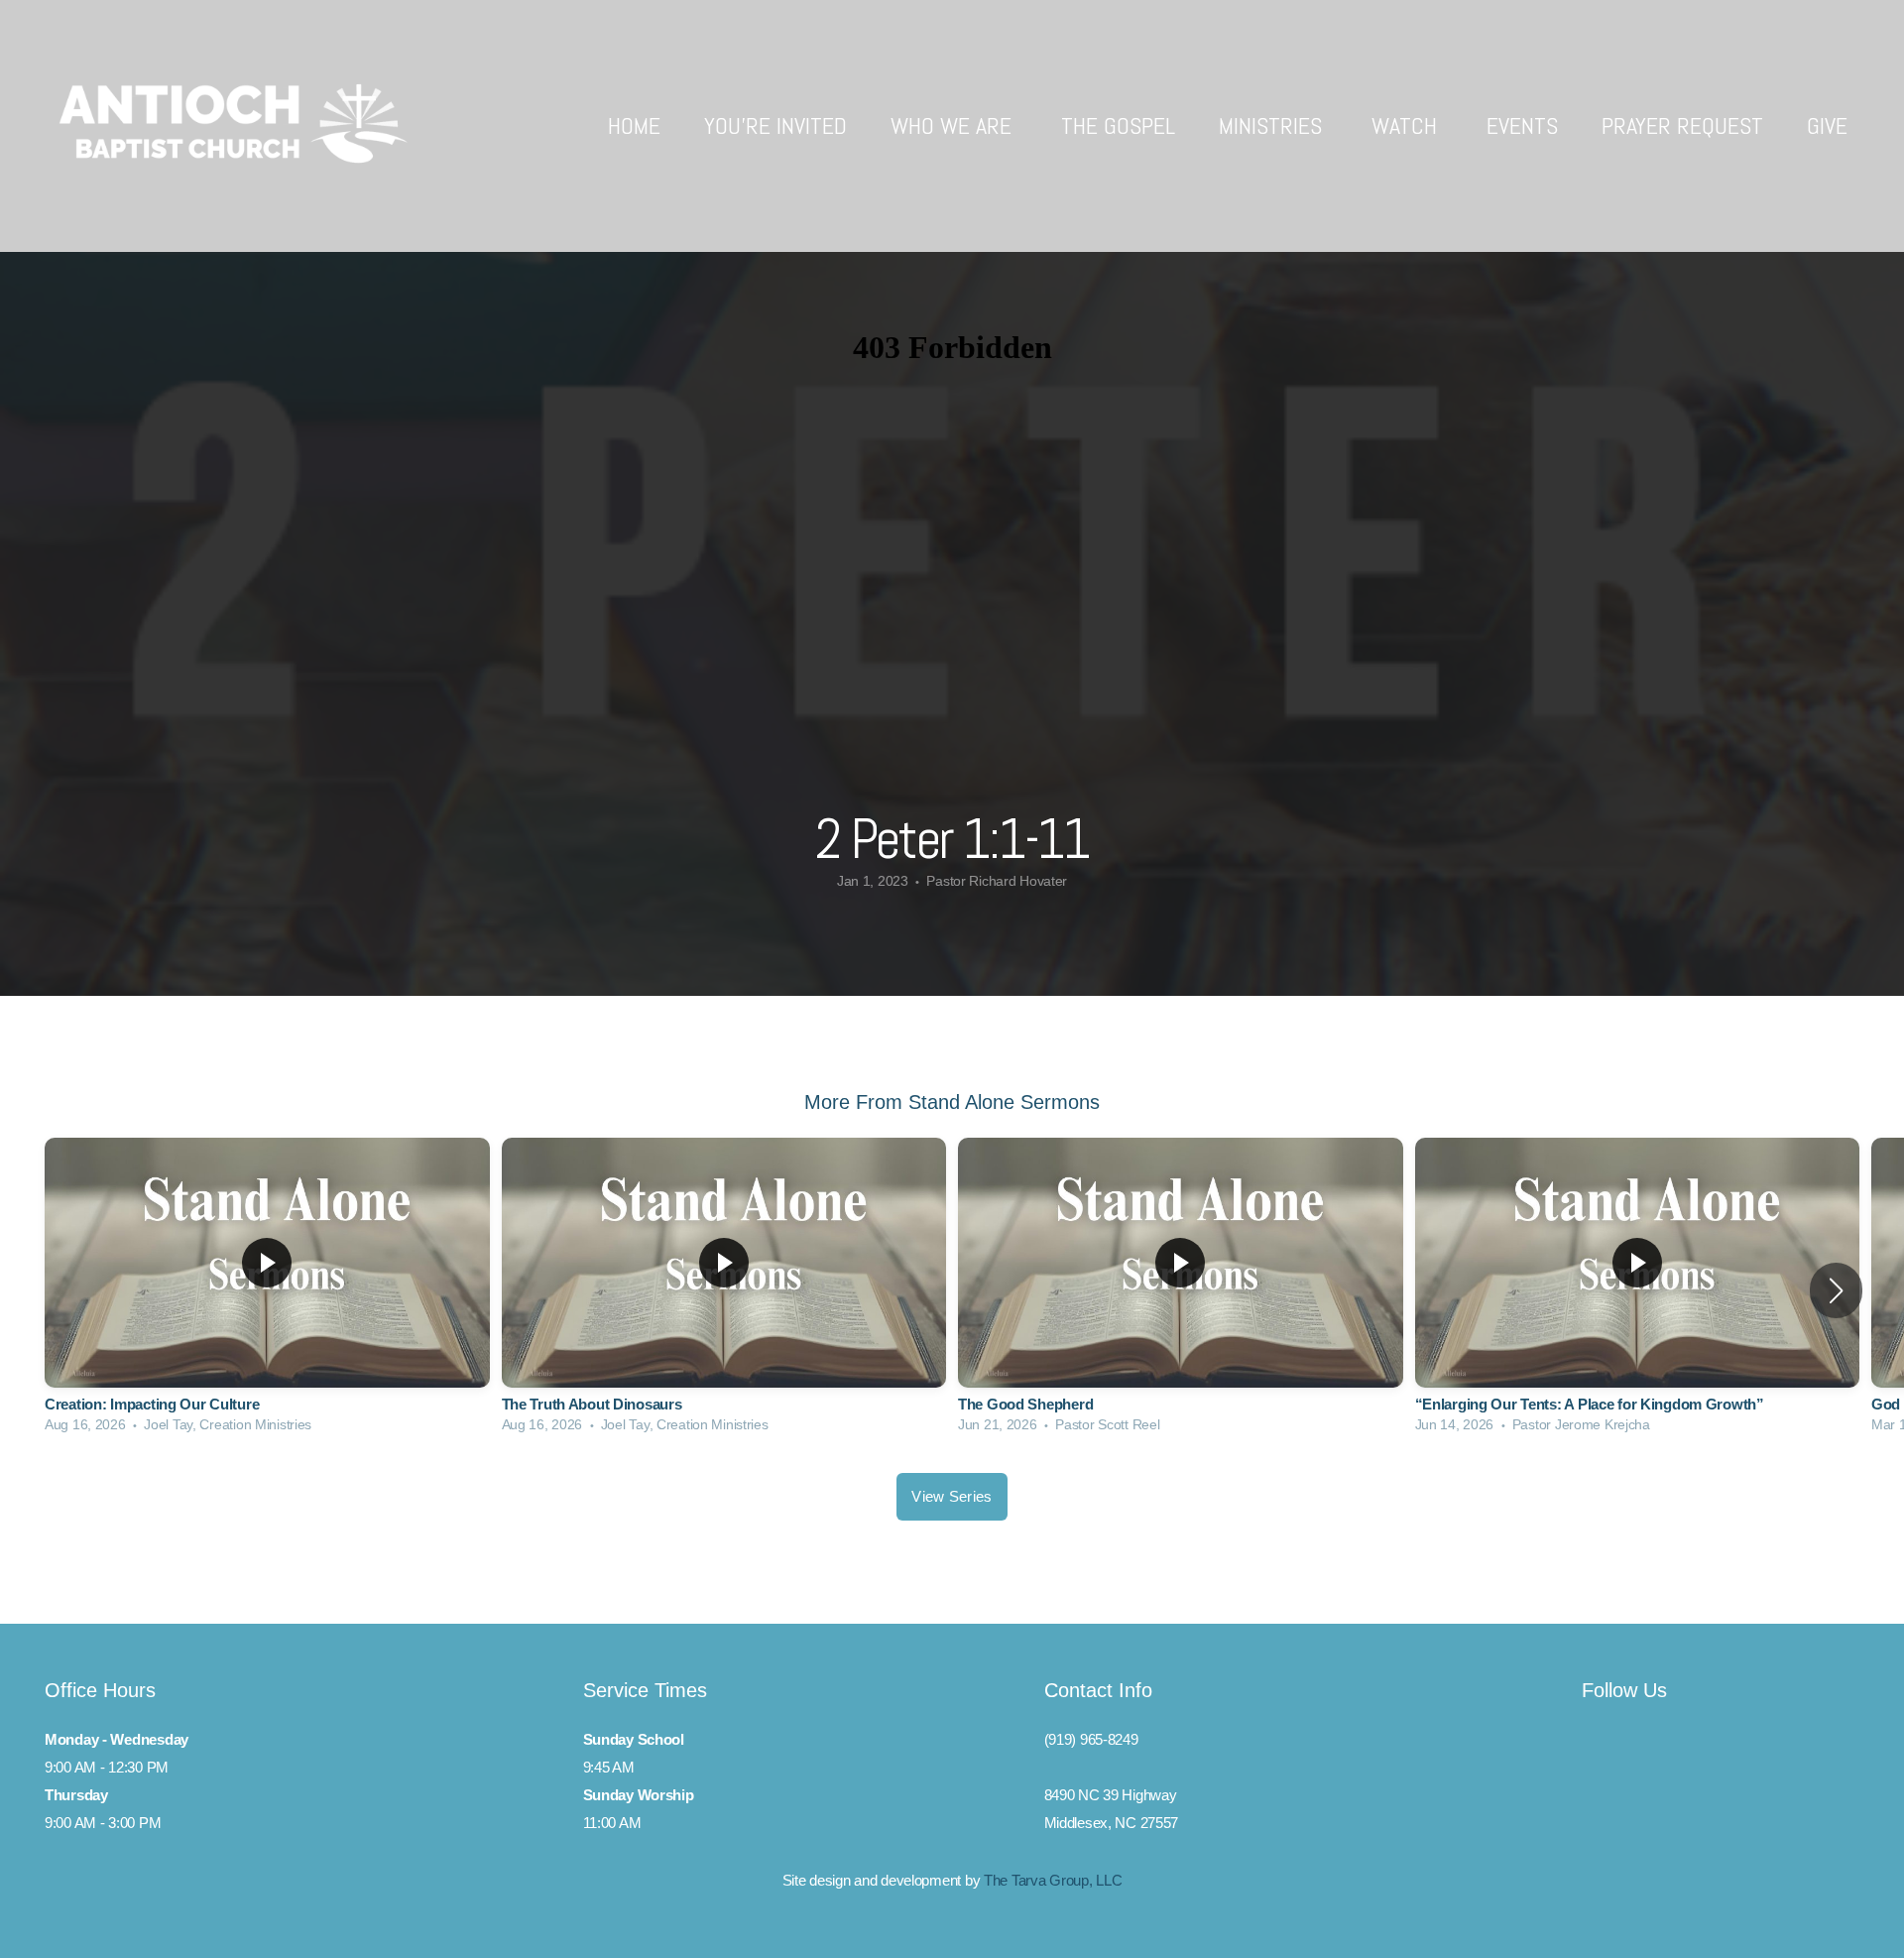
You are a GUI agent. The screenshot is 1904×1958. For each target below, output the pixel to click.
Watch (1407, 125)
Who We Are (954, 125)
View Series (952, 1496)
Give (1827, 125)
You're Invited (775, 125)
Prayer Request (1682, 125)
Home (634, 125)
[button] (1836, 1290)
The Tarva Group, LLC (1053, 1880)
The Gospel (1118, 125)
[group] (267, 1290)
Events (1522, 125)
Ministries (1273, 125)
